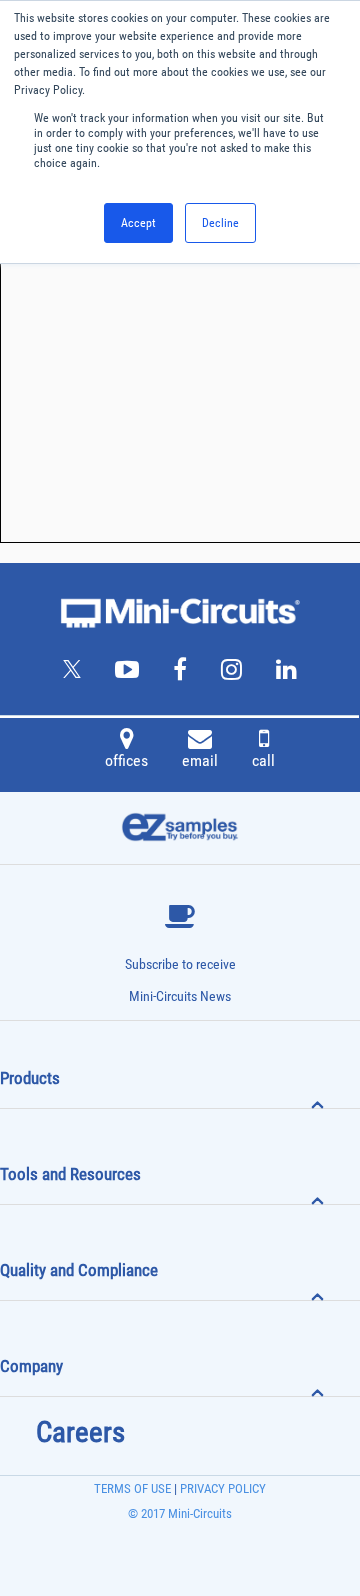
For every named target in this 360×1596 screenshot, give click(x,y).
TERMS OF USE (132, 1488)
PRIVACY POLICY (221, 1488)
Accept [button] (138, 223)
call (263, 760)
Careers (80, 1432)
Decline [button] (220, 223)
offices (126, 760)
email (200, 760)
